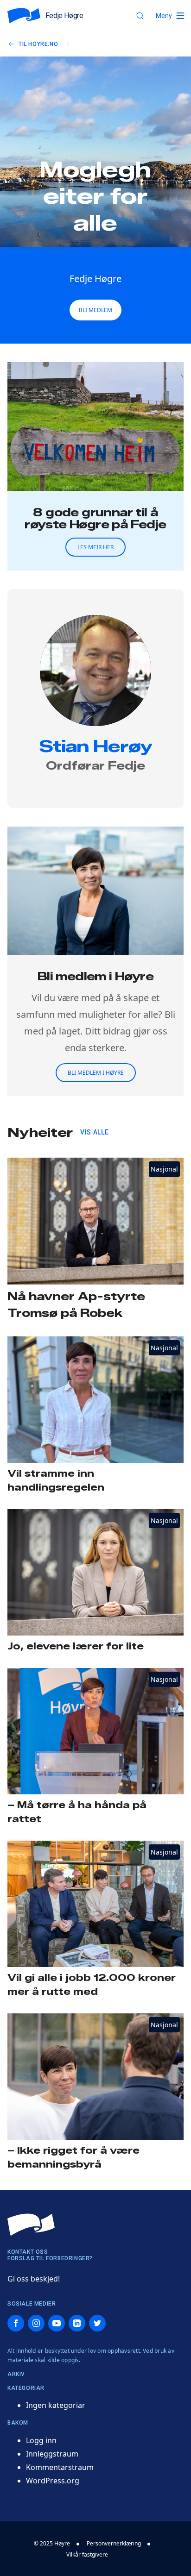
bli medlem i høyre (96, 1073)
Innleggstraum (52, 2454)
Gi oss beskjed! (34, 2279)
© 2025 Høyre (52, 2543)
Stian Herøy (95, 746)
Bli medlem (95, 310)
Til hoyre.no (38, 44)
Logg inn (41, 2440)
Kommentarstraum (60, 2467)
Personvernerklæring (114, 2543)
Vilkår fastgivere (87, 2554)
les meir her (95, 547)
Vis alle (95, 1132)
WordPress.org (53, 2481)
